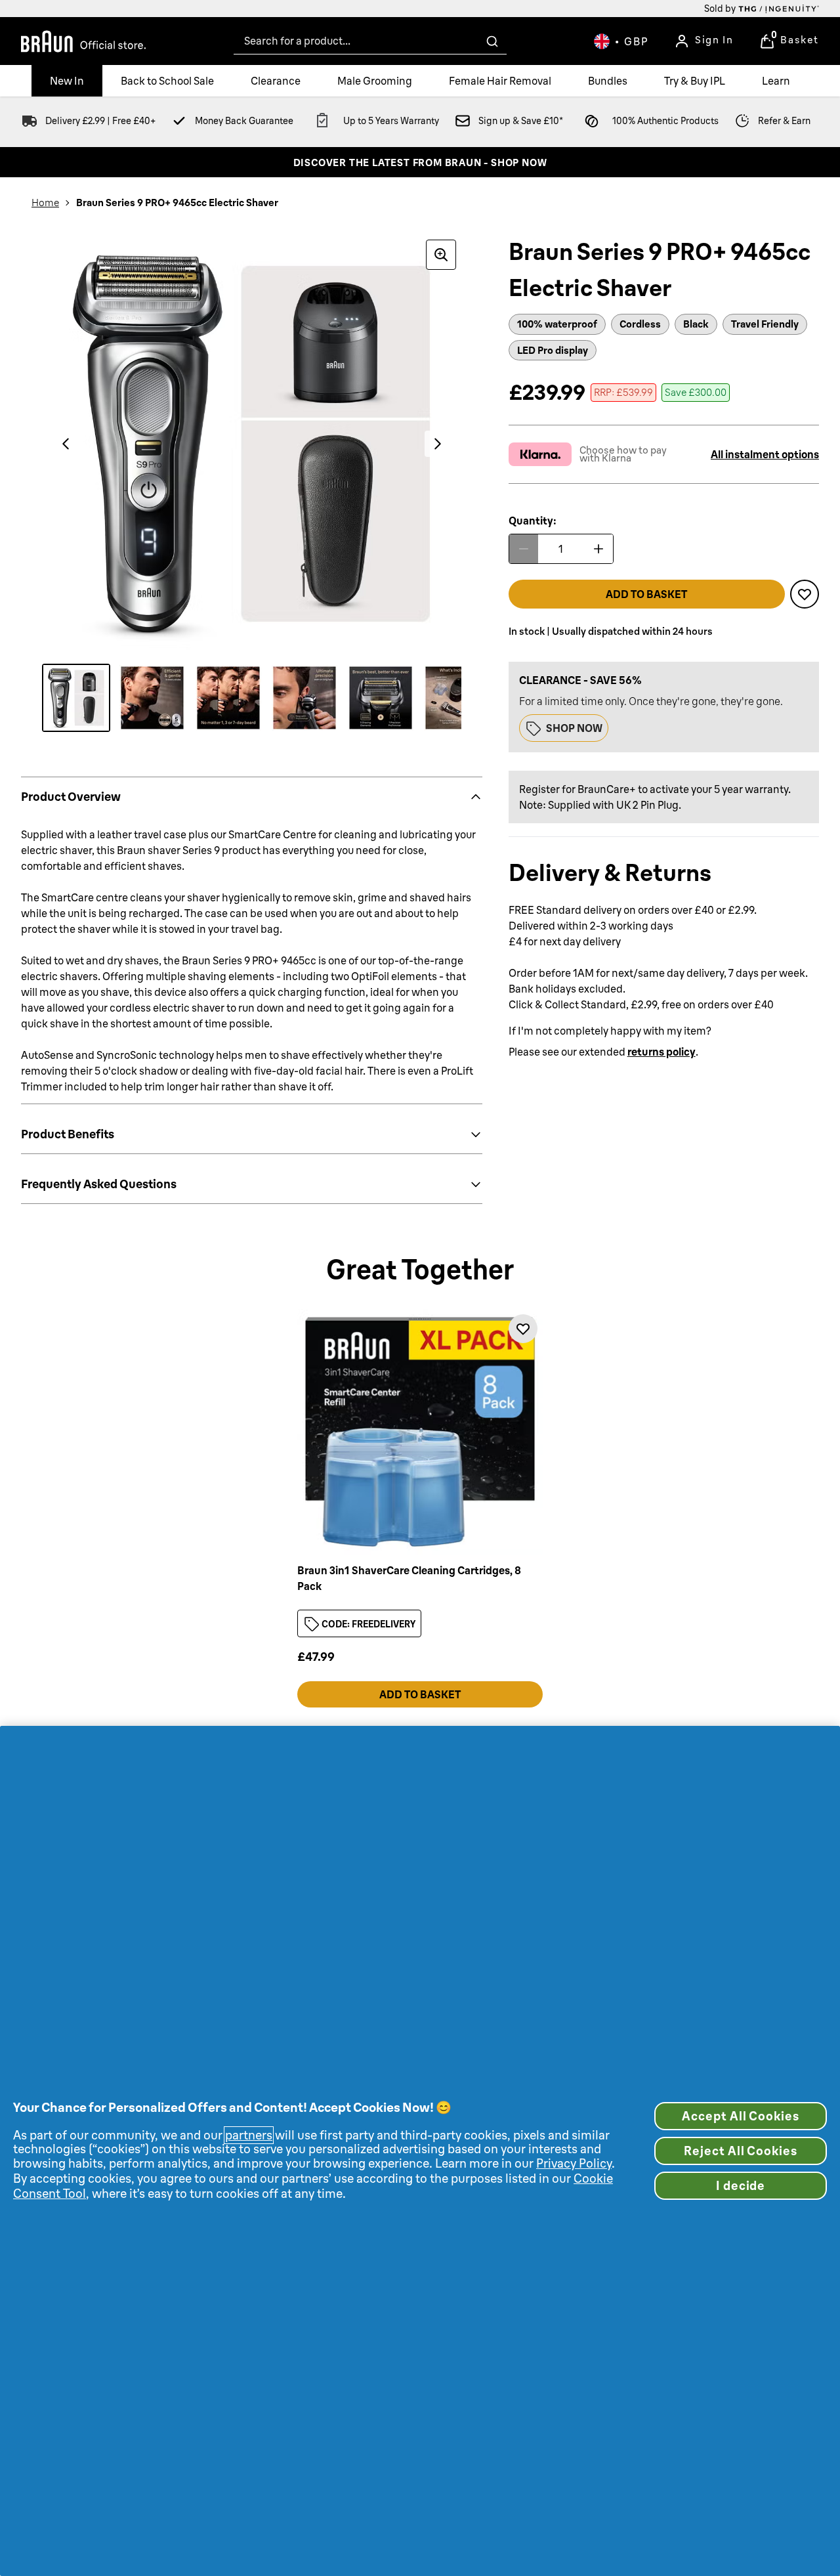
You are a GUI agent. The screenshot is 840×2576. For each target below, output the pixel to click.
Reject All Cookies (740, 2151)
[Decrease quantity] (524, 549)
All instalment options (765, 454)
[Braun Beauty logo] (83, 41)
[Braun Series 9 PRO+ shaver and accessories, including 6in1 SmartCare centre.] (457, 698)
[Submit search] (492, 41)
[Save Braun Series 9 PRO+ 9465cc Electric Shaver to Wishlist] (805, 594)
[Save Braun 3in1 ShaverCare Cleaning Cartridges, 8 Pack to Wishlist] (523, 1329)
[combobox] (370, 41)
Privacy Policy (574, 2163)
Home (45, 203)
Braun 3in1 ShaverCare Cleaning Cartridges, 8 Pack (409, 1578)
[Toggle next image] (438, 444)
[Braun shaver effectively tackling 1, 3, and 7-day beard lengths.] (228, 698)
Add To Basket (420, 1694)
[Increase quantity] (598, 549)
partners (249, 2135)
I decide (741, 2186)
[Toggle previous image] (66, 444)
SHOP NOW (574, 728)
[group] (252, 444)
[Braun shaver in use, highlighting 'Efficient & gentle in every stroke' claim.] (152, 698)
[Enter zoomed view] (441, 255)
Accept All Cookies (740, 2116)
